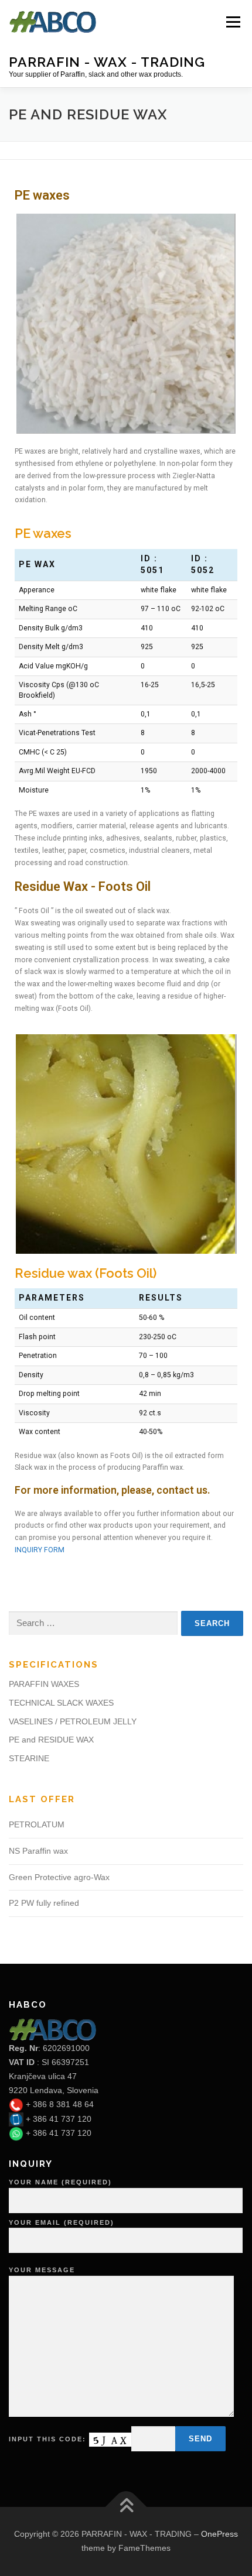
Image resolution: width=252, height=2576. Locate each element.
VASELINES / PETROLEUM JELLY (73, 1721)
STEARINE (29, 1758)
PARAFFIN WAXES (44, 1684)
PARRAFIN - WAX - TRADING (107, 61)
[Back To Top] (126, 2507)
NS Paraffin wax (38, 1851)
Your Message (42, 2270)
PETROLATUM (37, 1824)
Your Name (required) (60, 2182)
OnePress (219, 2534)
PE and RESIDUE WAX (51, 1740)
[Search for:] (93, 1623)
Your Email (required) (62, 2222)
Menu (232, 22)
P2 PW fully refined (44, 1903)
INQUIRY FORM (40, 1550)
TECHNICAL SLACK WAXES (61, 1703)
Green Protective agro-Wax (59, 1877)
